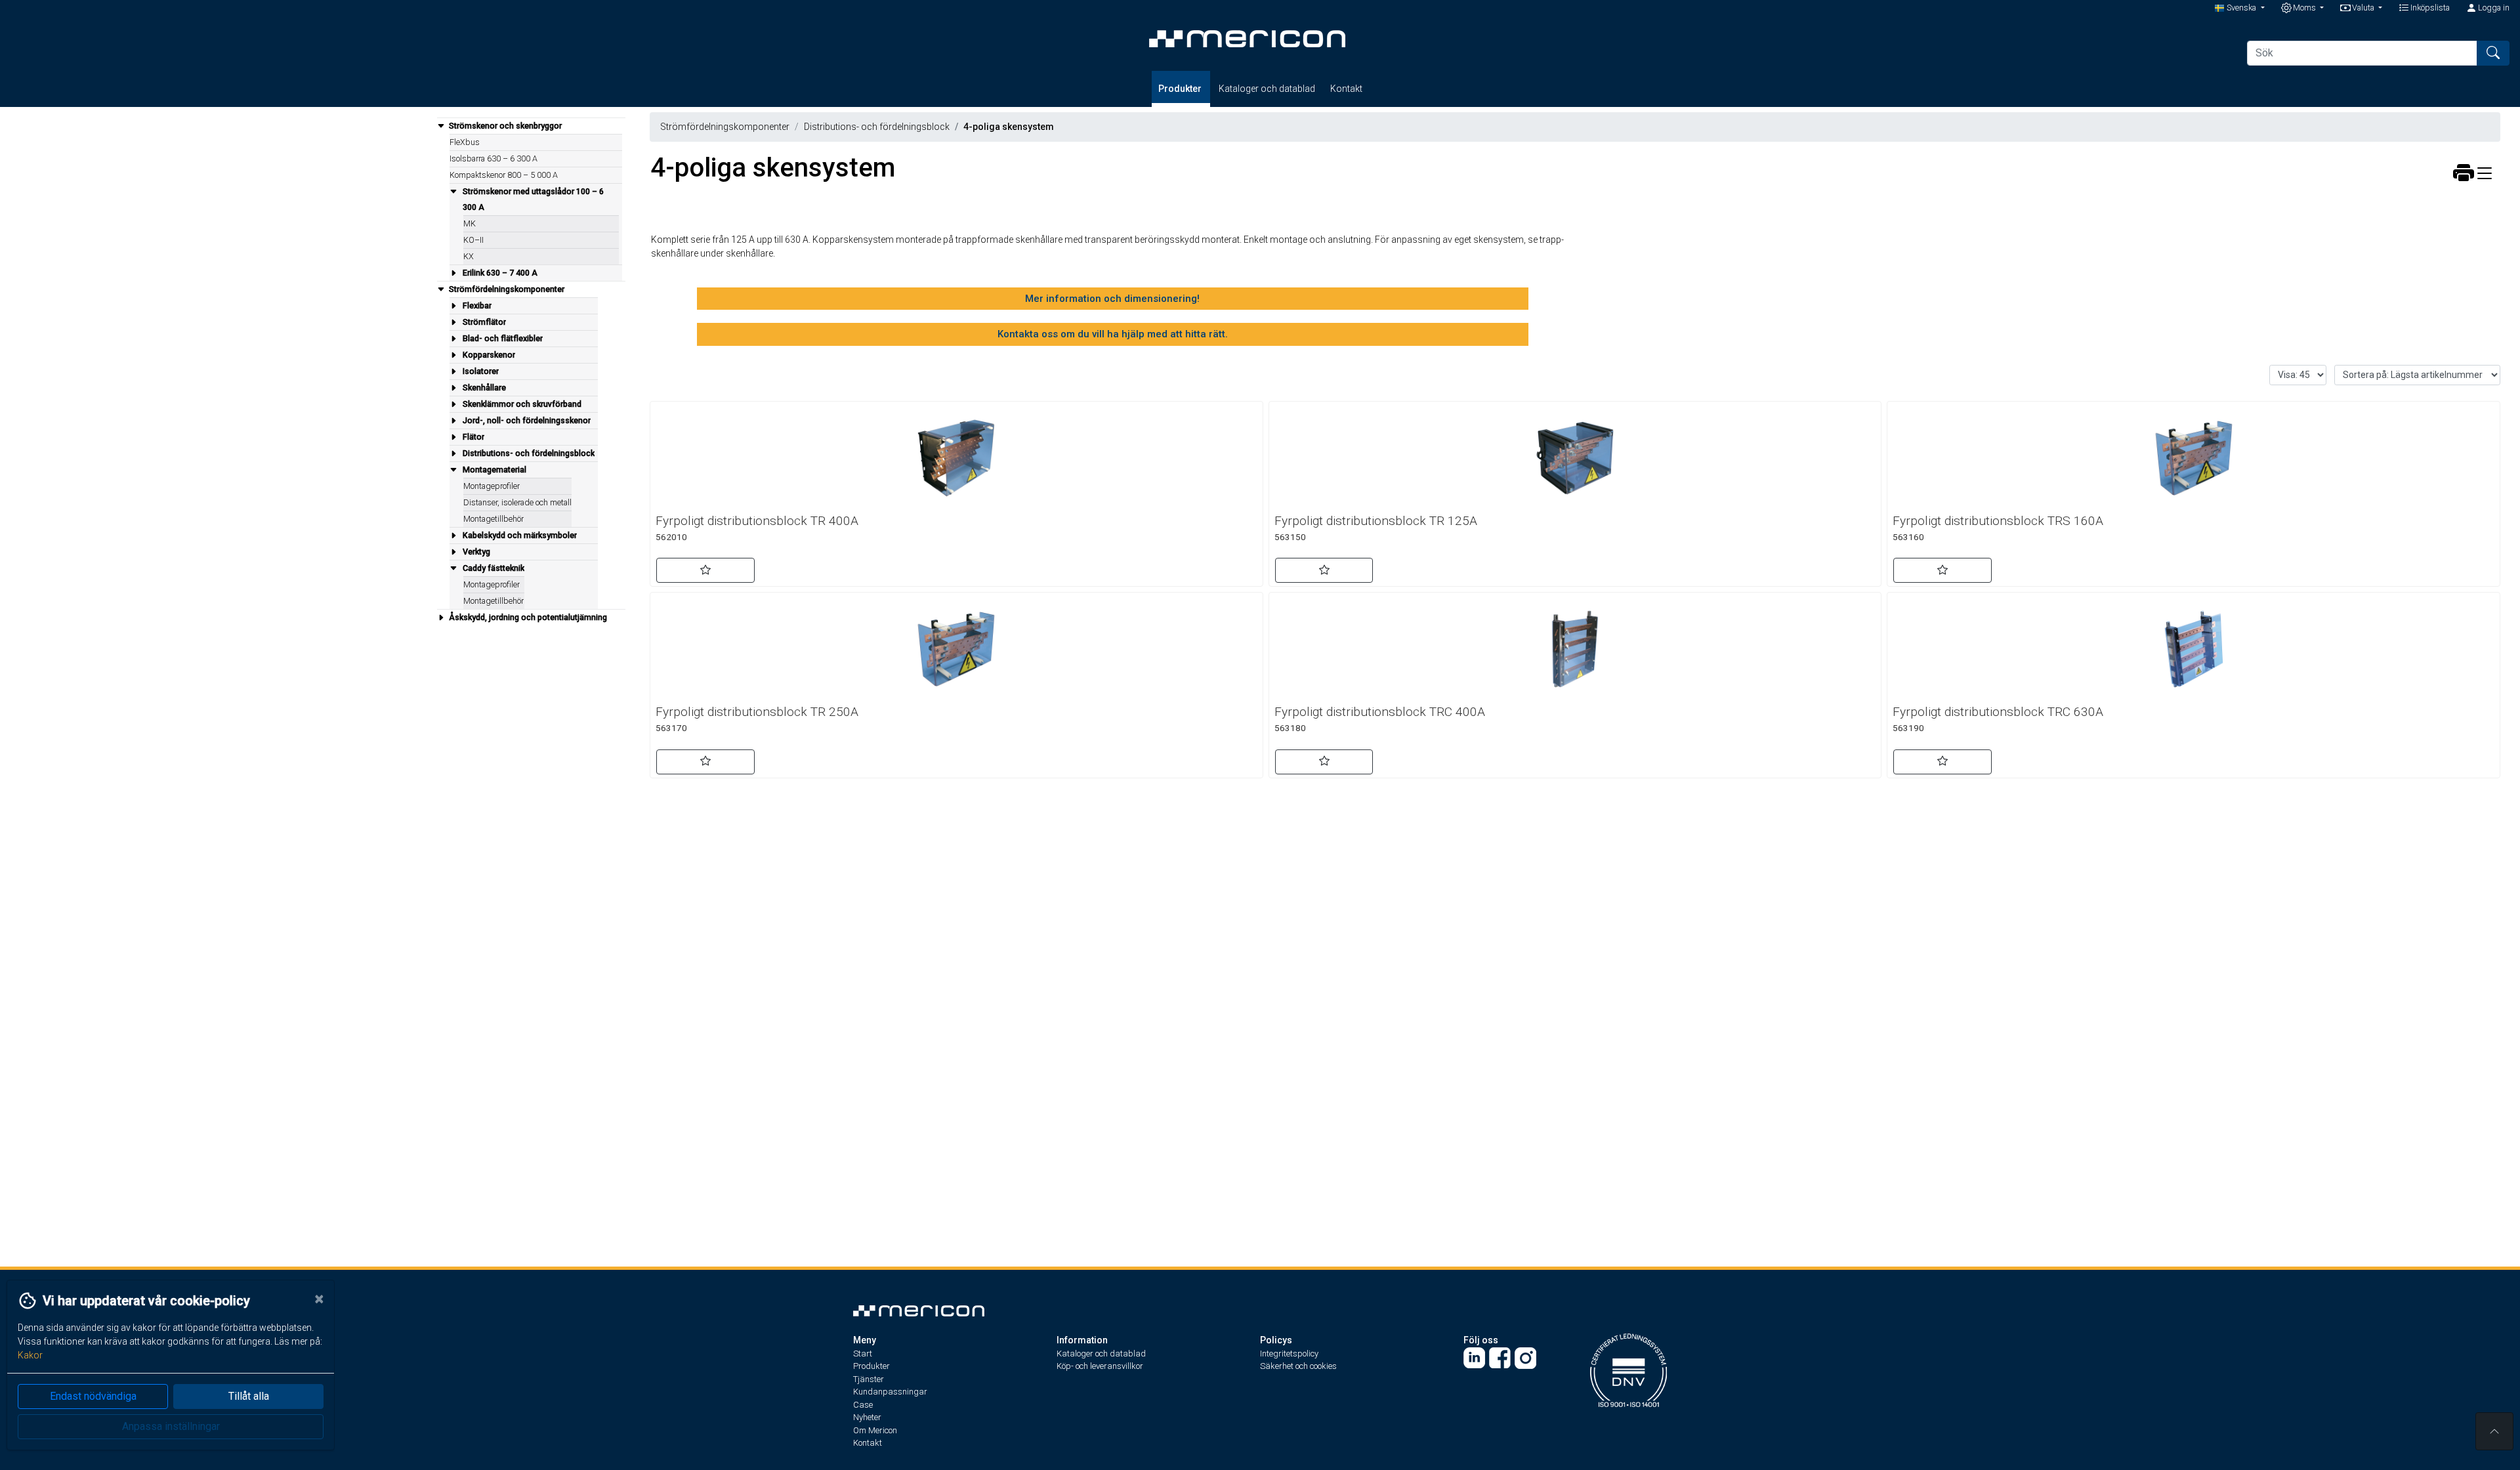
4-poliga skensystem (1009, 127)
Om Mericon (875, 1430)
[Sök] (2493, 53)
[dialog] (167, 1375)
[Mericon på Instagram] (1525, 1357)
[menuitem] (531, 199)
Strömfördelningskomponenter (725, 127)
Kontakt (1346, 89)
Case (863, 1405)
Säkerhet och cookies (1298, 1366)
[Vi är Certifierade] (1628, 1369)
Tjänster (869, 1379)
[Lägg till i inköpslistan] (705, 570)
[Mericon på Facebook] (1500, 1357)
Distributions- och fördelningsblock (877, 127)
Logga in (2493, 8)
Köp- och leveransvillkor (1100, 1366)
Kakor (30, 1355)
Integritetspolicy (1289, 1354)
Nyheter (867, 1417)
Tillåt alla (249, 1396)
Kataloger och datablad (1267, 89)
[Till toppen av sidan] (2494, 1431)
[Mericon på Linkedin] (1474, 1357)
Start (863, 1354)
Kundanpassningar (890, 1392)
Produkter (1181, 89)
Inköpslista (2429, 8)
